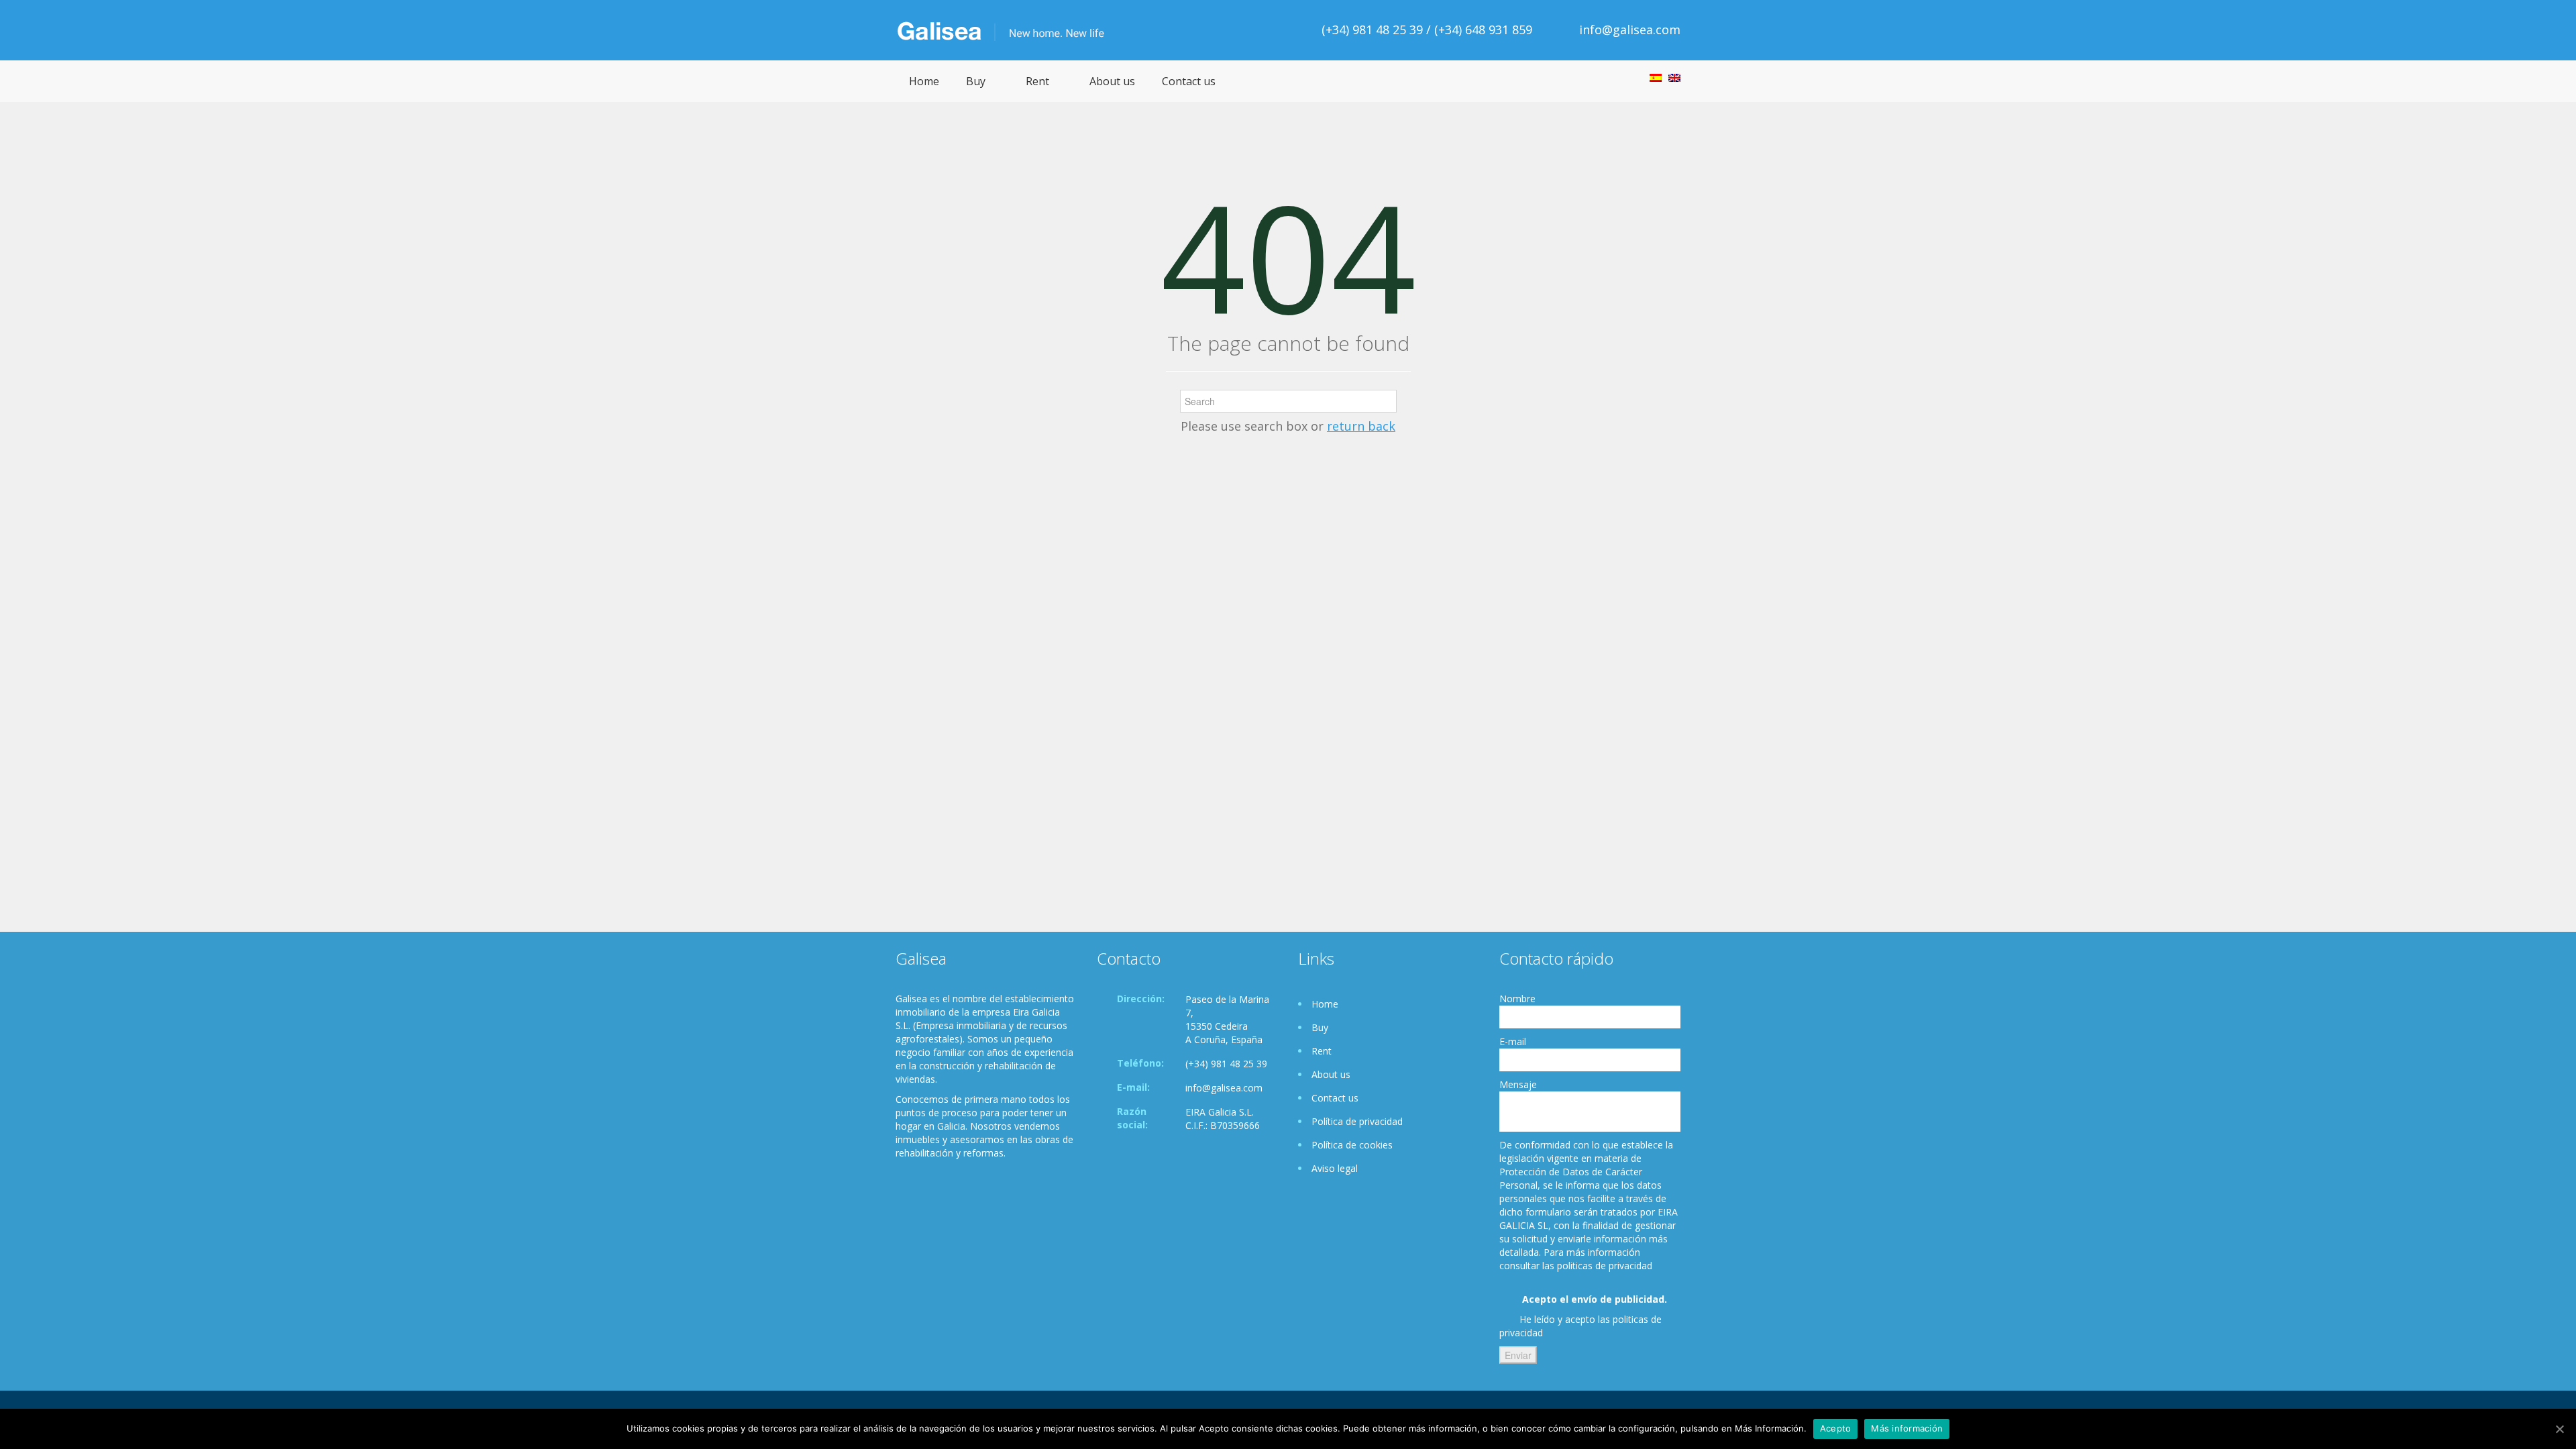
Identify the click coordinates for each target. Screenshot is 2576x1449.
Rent (1037, 81)
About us (1112, 81)
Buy (976, 81)
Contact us (1189, 81)
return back (1361, 426)
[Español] (1656, 78)
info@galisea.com (1630, 30)
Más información (1907, 1428)
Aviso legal (1335, 1168)
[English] (1674, 78)
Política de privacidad (1357, 1121)
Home (924, 81)
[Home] (1009, 30)
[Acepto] (2559, 1429)
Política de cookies (1352, 1145)
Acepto (1836, 1428)
